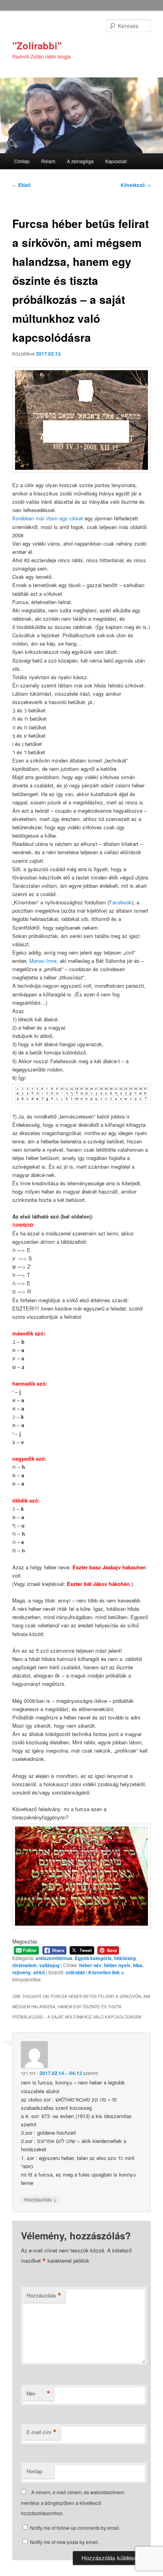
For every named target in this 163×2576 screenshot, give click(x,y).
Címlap (22, 161)
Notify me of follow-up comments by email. (75, 2528)
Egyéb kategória (93, 1958)
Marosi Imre (43, 961)
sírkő (39, 1972)
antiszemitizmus (54, 1958)
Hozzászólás (40, 2199)
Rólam (48, 161)
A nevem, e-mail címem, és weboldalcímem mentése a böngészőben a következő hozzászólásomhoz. (73, 2503)
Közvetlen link (105, 1972)
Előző (21, 185)
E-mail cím (42, 2432)
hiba (138, 1965)
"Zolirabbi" (37, 45)
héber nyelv (117, 1965)
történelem (25, 1965)
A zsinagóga (80, 161)
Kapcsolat (116, 161)
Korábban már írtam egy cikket (48, 518)
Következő (136, 185)
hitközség (125, 1958)
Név (38, 2393)
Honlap (34, 2471)
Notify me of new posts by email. (64, 2542)
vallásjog (49, 1965)
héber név (90, 1965)
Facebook (120, 902)
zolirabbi (75, 1972)
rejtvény (22, 1972)
